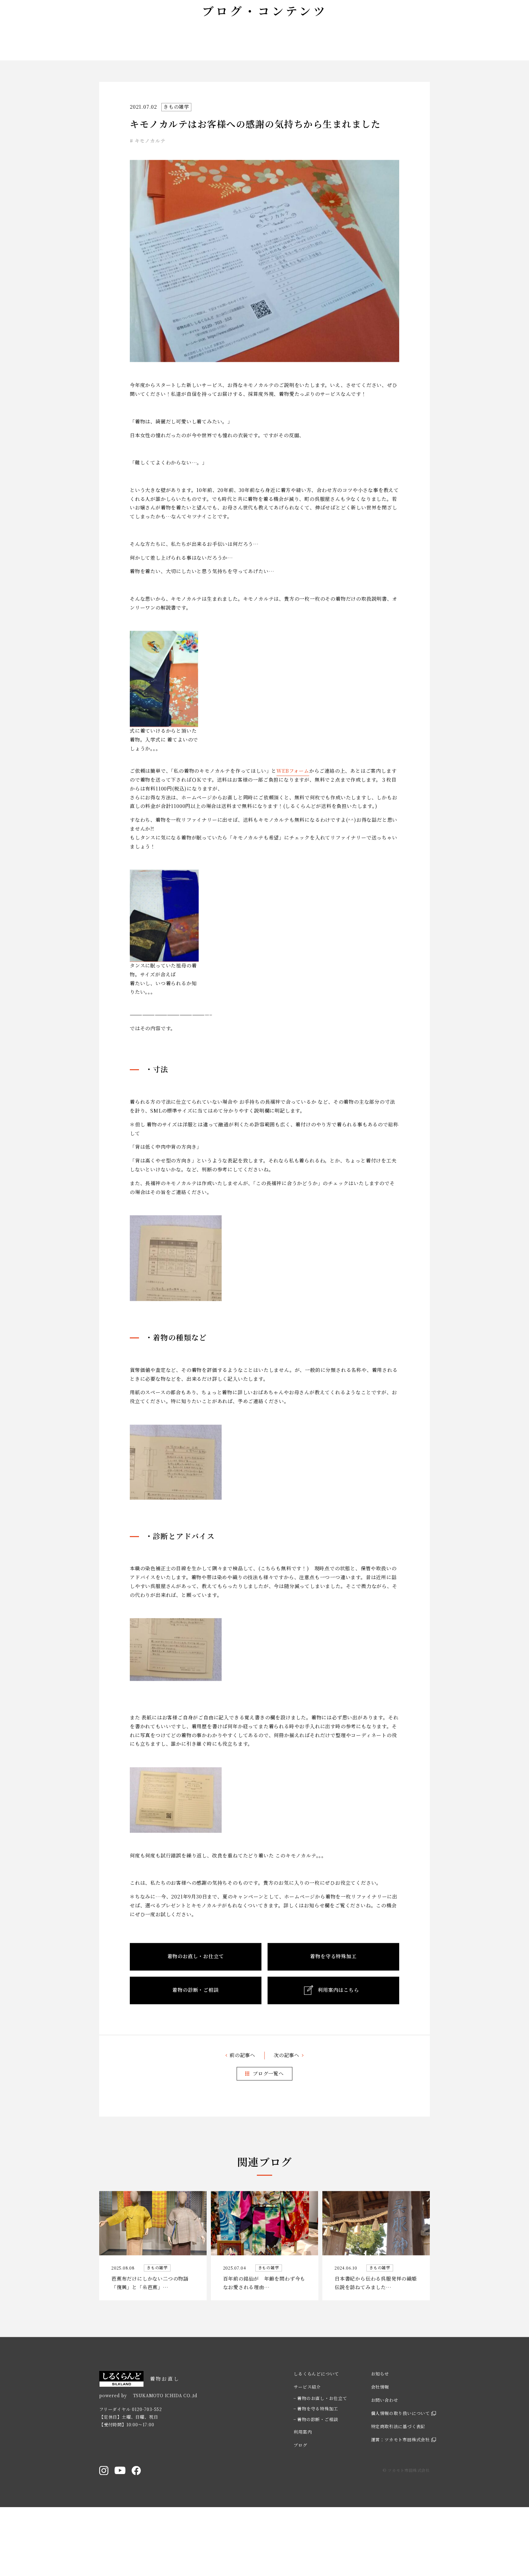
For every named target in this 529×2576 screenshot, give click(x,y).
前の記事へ (242, 2107)
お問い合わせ (385, 2452)
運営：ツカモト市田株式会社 (400, 2492)
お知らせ (380, 2426)
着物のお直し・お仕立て (322, 2450)
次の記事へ (287, 2107)
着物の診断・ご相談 (318, 2471)
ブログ (300, 2497)
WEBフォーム (293, 823)
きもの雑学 (176, 159)
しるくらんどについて (316, 2426)
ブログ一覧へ (268, 2125)
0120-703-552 (147, 2461)
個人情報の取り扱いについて (400, 2465)
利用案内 (303, 2484)
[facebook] (136, 2522)
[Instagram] (104, 2522)
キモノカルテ (150, 193)
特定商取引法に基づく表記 (398, 2479)
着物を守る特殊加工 (318, 2461)
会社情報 (380, 2439)
